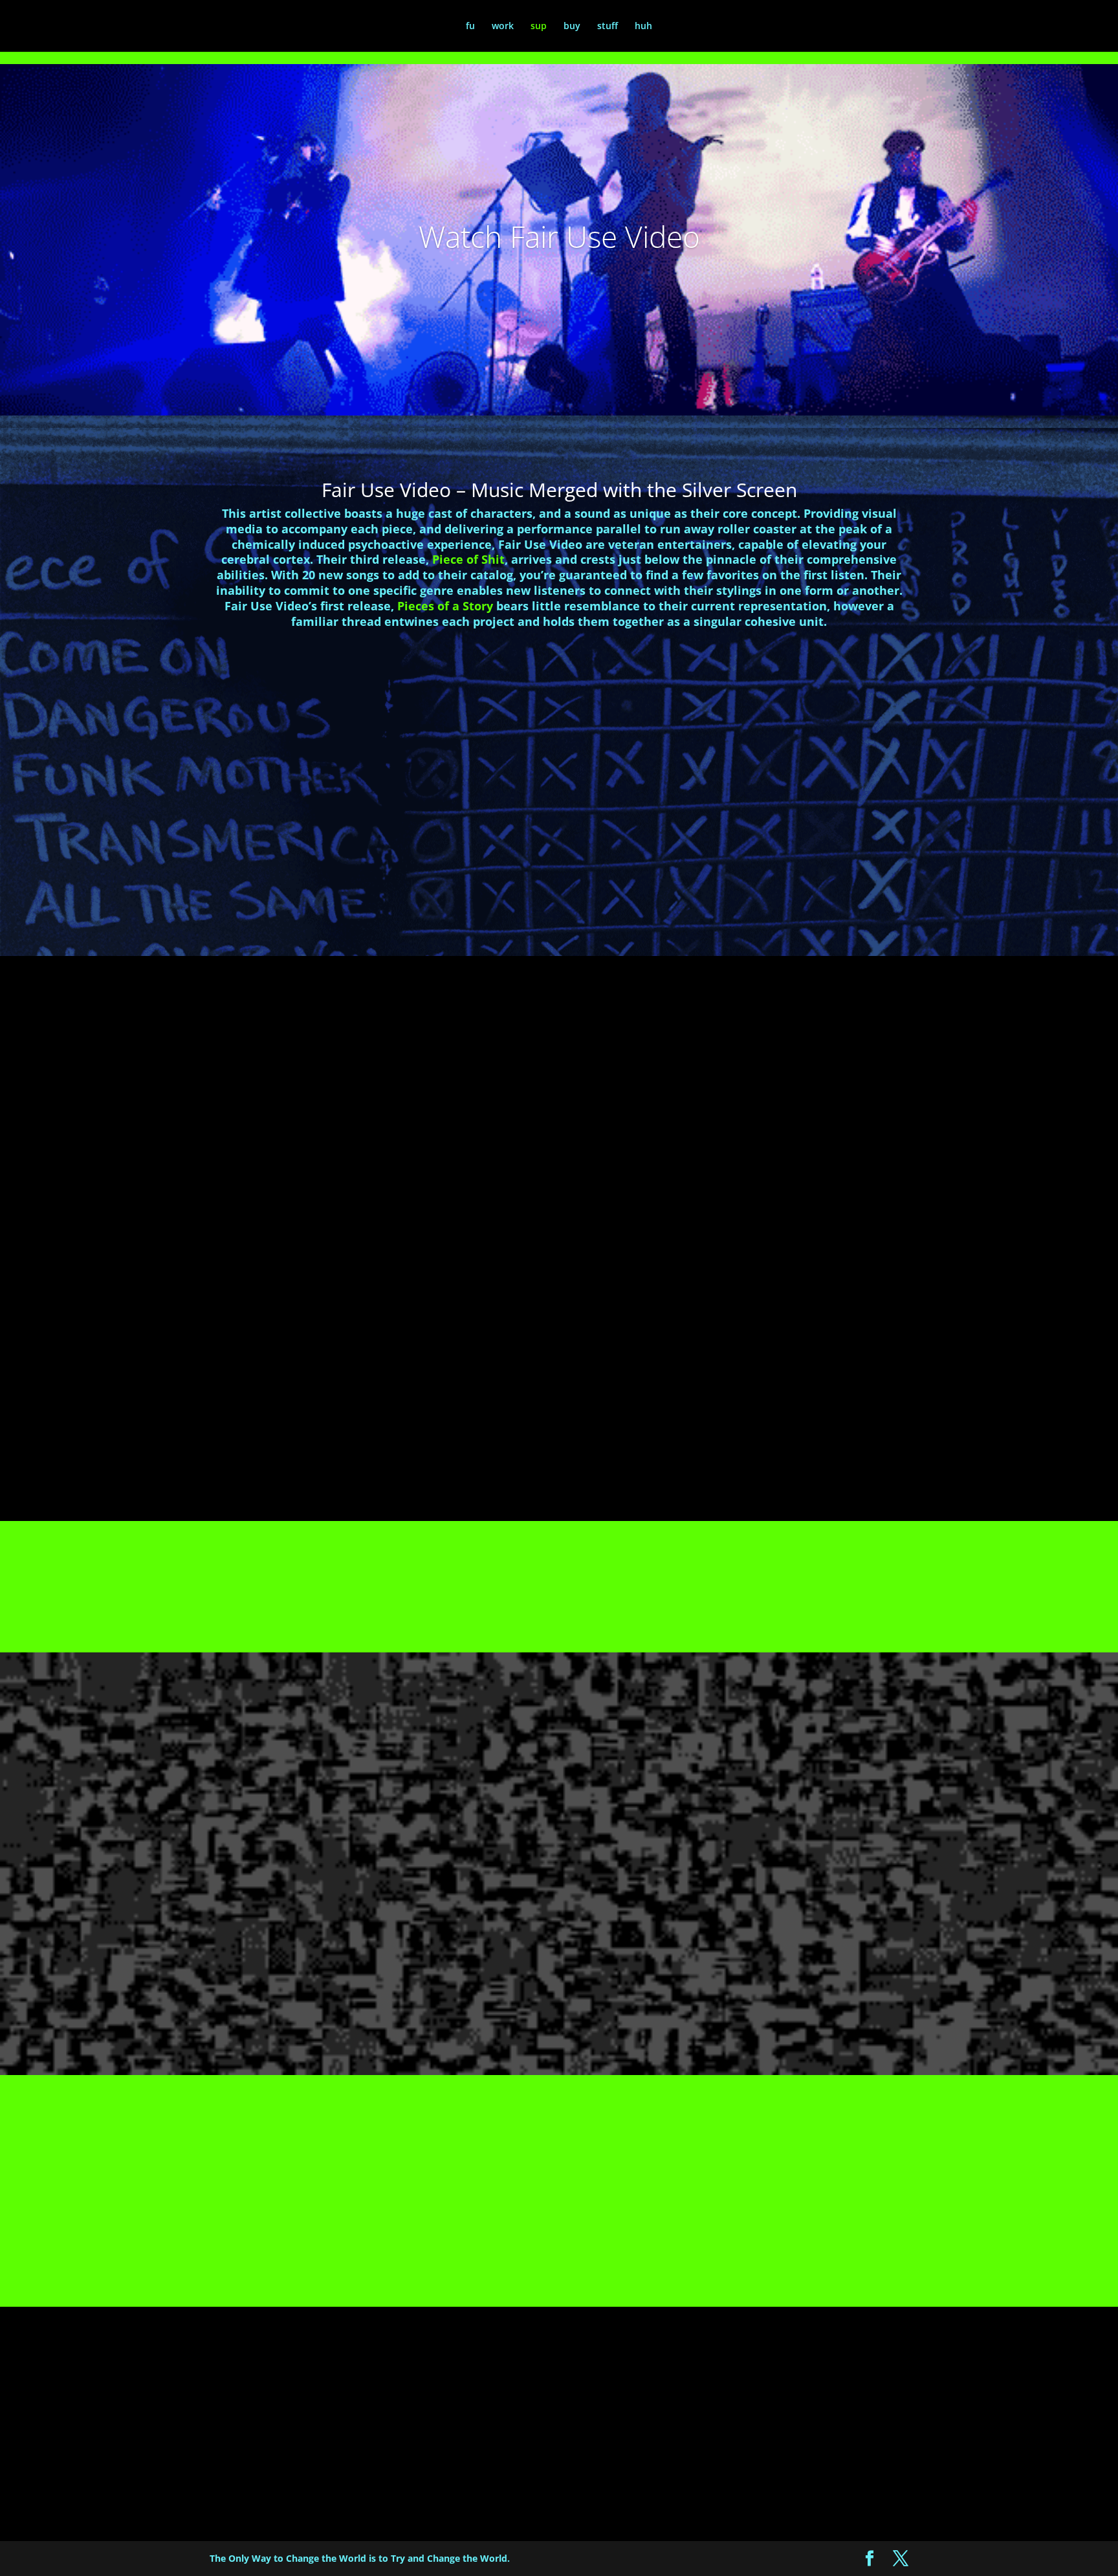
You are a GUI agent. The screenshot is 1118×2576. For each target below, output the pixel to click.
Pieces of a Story (445, 606)
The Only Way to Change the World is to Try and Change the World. (360, 2558)
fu (470, 27)
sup (539, 27)
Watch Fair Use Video (559, 236)
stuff (608, 27)
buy (572, 27)
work (503, 27)
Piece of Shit (468, 559)
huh (643, 27)
